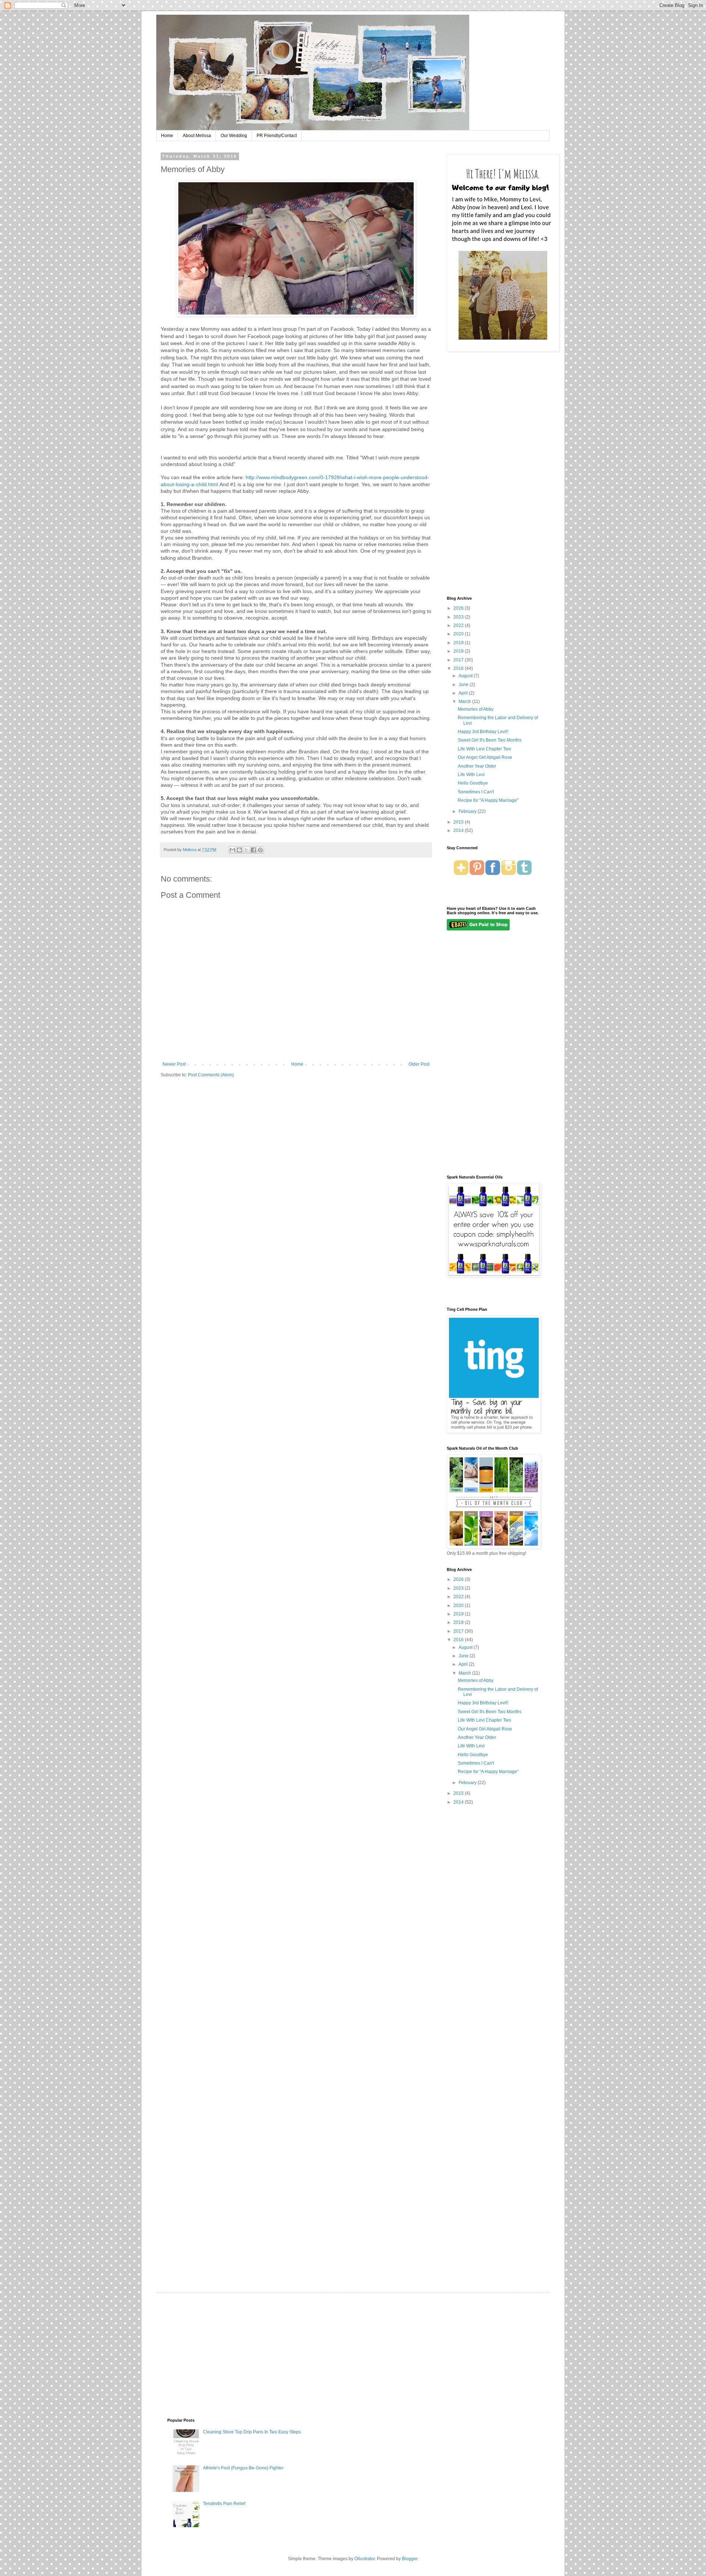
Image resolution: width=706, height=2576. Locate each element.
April (464, 693)
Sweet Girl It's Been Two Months (490, 740)
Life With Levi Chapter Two (484, 749)
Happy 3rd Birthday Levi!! (483, 732)
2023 (459, 617)
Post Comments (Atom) (211, 1075)
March (465, 702)
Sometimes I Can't (476, 792)
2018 (459, 651)
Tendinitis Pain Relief (224, 2504)
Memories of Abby (476, 709)
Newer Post (174, 1064)
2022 (459, 625)
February (468, 811)
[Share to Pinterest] (260, 850)
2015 (459, 822)
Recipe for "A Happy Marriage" (488, 800)
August (466, 676)
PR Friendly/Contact (277, 136)
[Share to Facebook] (253, 850)
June (464, 685)
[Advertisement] (493, 475)
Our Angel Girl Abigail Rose (485, 757)
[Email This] (232, 850)
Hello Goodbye (473, 783)
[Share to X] (246, 850)
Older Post (419, 1064)
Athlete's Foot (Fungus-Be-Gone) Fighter (243, 2468)
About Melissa (197, 136)
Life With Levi (471, 775)
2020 (459, 634)
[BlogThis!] (239, 850)
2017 (459, 660)
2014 (459, 830)
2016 (459, 668)
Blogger (410, 2559)
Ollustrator (365, 2559)
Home (167, 136)
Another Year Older (477, 766)
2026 (459, 608)
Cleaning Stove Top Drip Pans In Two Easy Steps (252, 2432)
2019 (459, 643)
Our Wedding (234, 136)
